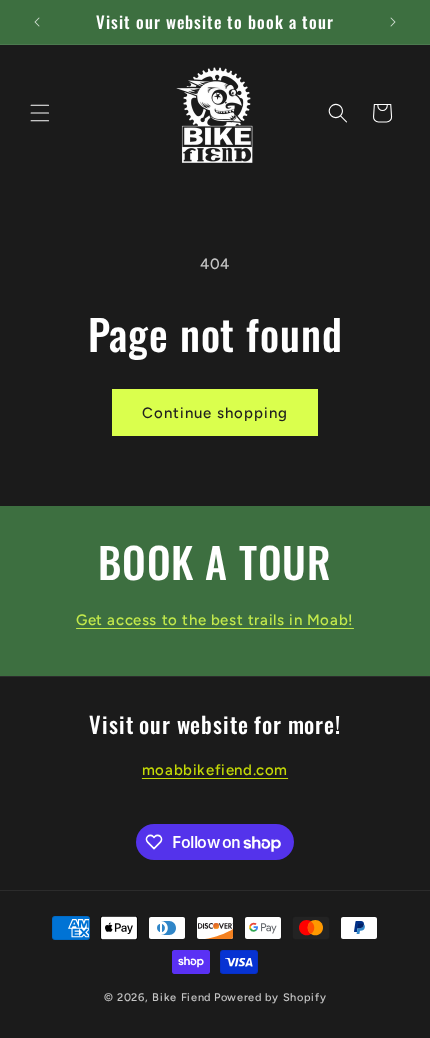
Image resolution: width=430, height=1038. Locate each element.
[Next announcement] (393, 22)
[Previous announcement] (37, 22)
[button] (40, 113)
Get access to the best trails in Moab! (215, 620)
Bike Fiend (181, 997)
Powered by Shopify (270, 997)
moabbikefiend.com (215, 770)
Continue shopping (215, 413)
